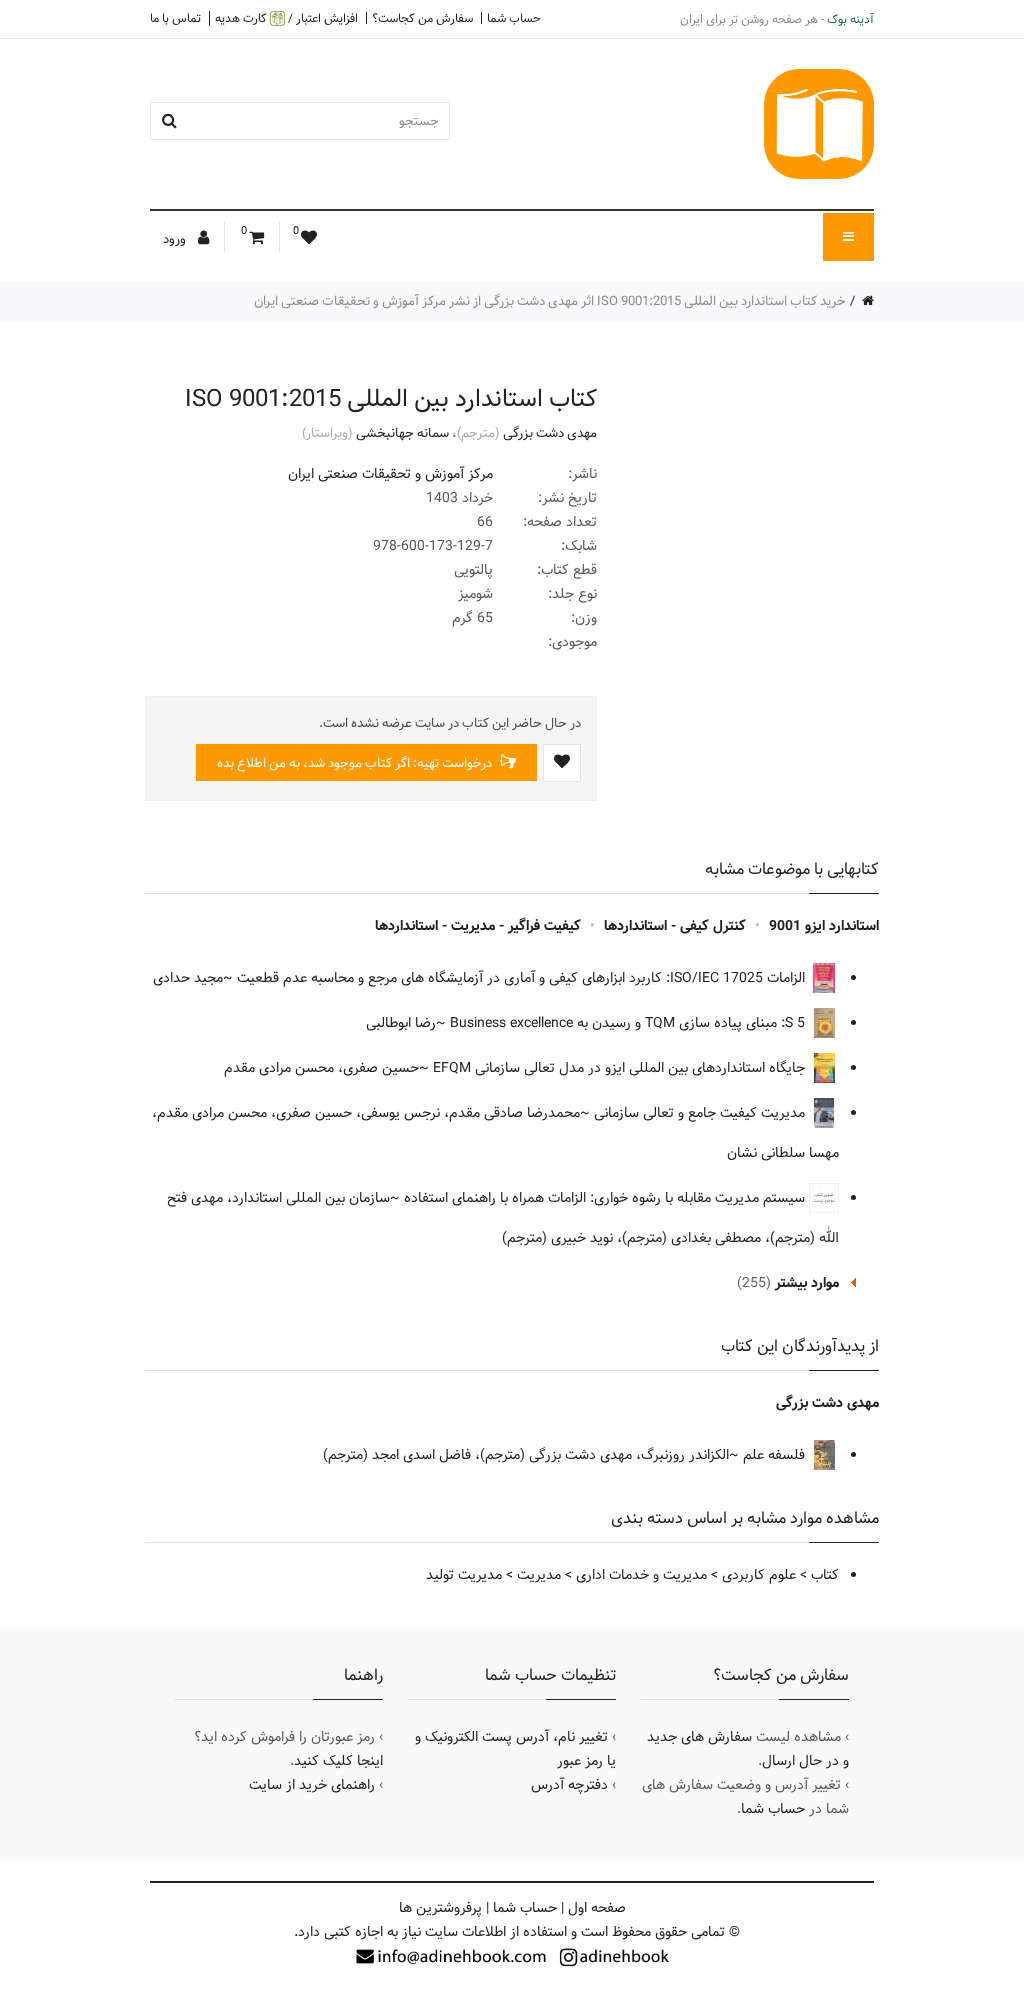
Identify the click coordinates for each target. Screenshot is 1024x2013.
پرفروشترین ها (440, 1908)
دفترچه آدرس (569, 1785)
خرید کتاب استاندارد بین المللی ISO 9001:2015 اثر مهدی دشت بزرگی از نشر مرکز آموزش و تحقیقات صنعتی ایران (550, 301)
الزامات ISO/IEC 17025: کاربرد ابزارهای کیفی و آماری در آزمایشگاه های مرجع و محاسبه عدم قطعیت (523, 978)
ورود (176, 239)
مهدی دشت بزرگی (550, 433)
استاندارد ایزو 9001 (824, 926)
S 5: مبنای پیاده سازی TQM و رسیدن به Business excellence (629, 1023)
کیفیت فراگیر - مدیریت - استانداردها (478, 926)
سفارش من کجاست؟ (422, 18)
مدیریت (539, 1575)
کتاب (825, 1575)
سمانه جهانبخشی (402, 433)
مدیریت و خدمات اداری (641, 1575)
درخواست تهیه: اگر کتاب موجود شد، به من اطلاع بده (356, 763)
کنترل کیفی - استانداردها (675, 926)
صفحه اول (597, 1908)
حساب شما (514, 18)
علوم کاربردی (759, 1575)
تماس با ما (175, 18)
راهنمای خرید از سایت (312, 1785)
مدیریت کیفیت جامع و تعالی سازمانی (701, 1113)
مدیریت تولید (464, 1575)
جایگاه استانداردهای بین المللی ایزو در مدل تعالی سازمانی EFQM (621, 1068)
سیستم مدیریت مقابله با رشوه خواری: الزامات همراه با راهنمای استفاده (606, 1198)
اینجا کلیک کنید (338, 1761)
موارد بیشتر (807, 1283)
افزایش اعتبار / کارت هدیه (286, 18)
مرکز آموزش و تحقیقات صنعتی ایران (390, 474)
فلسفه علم (776, 1455)
